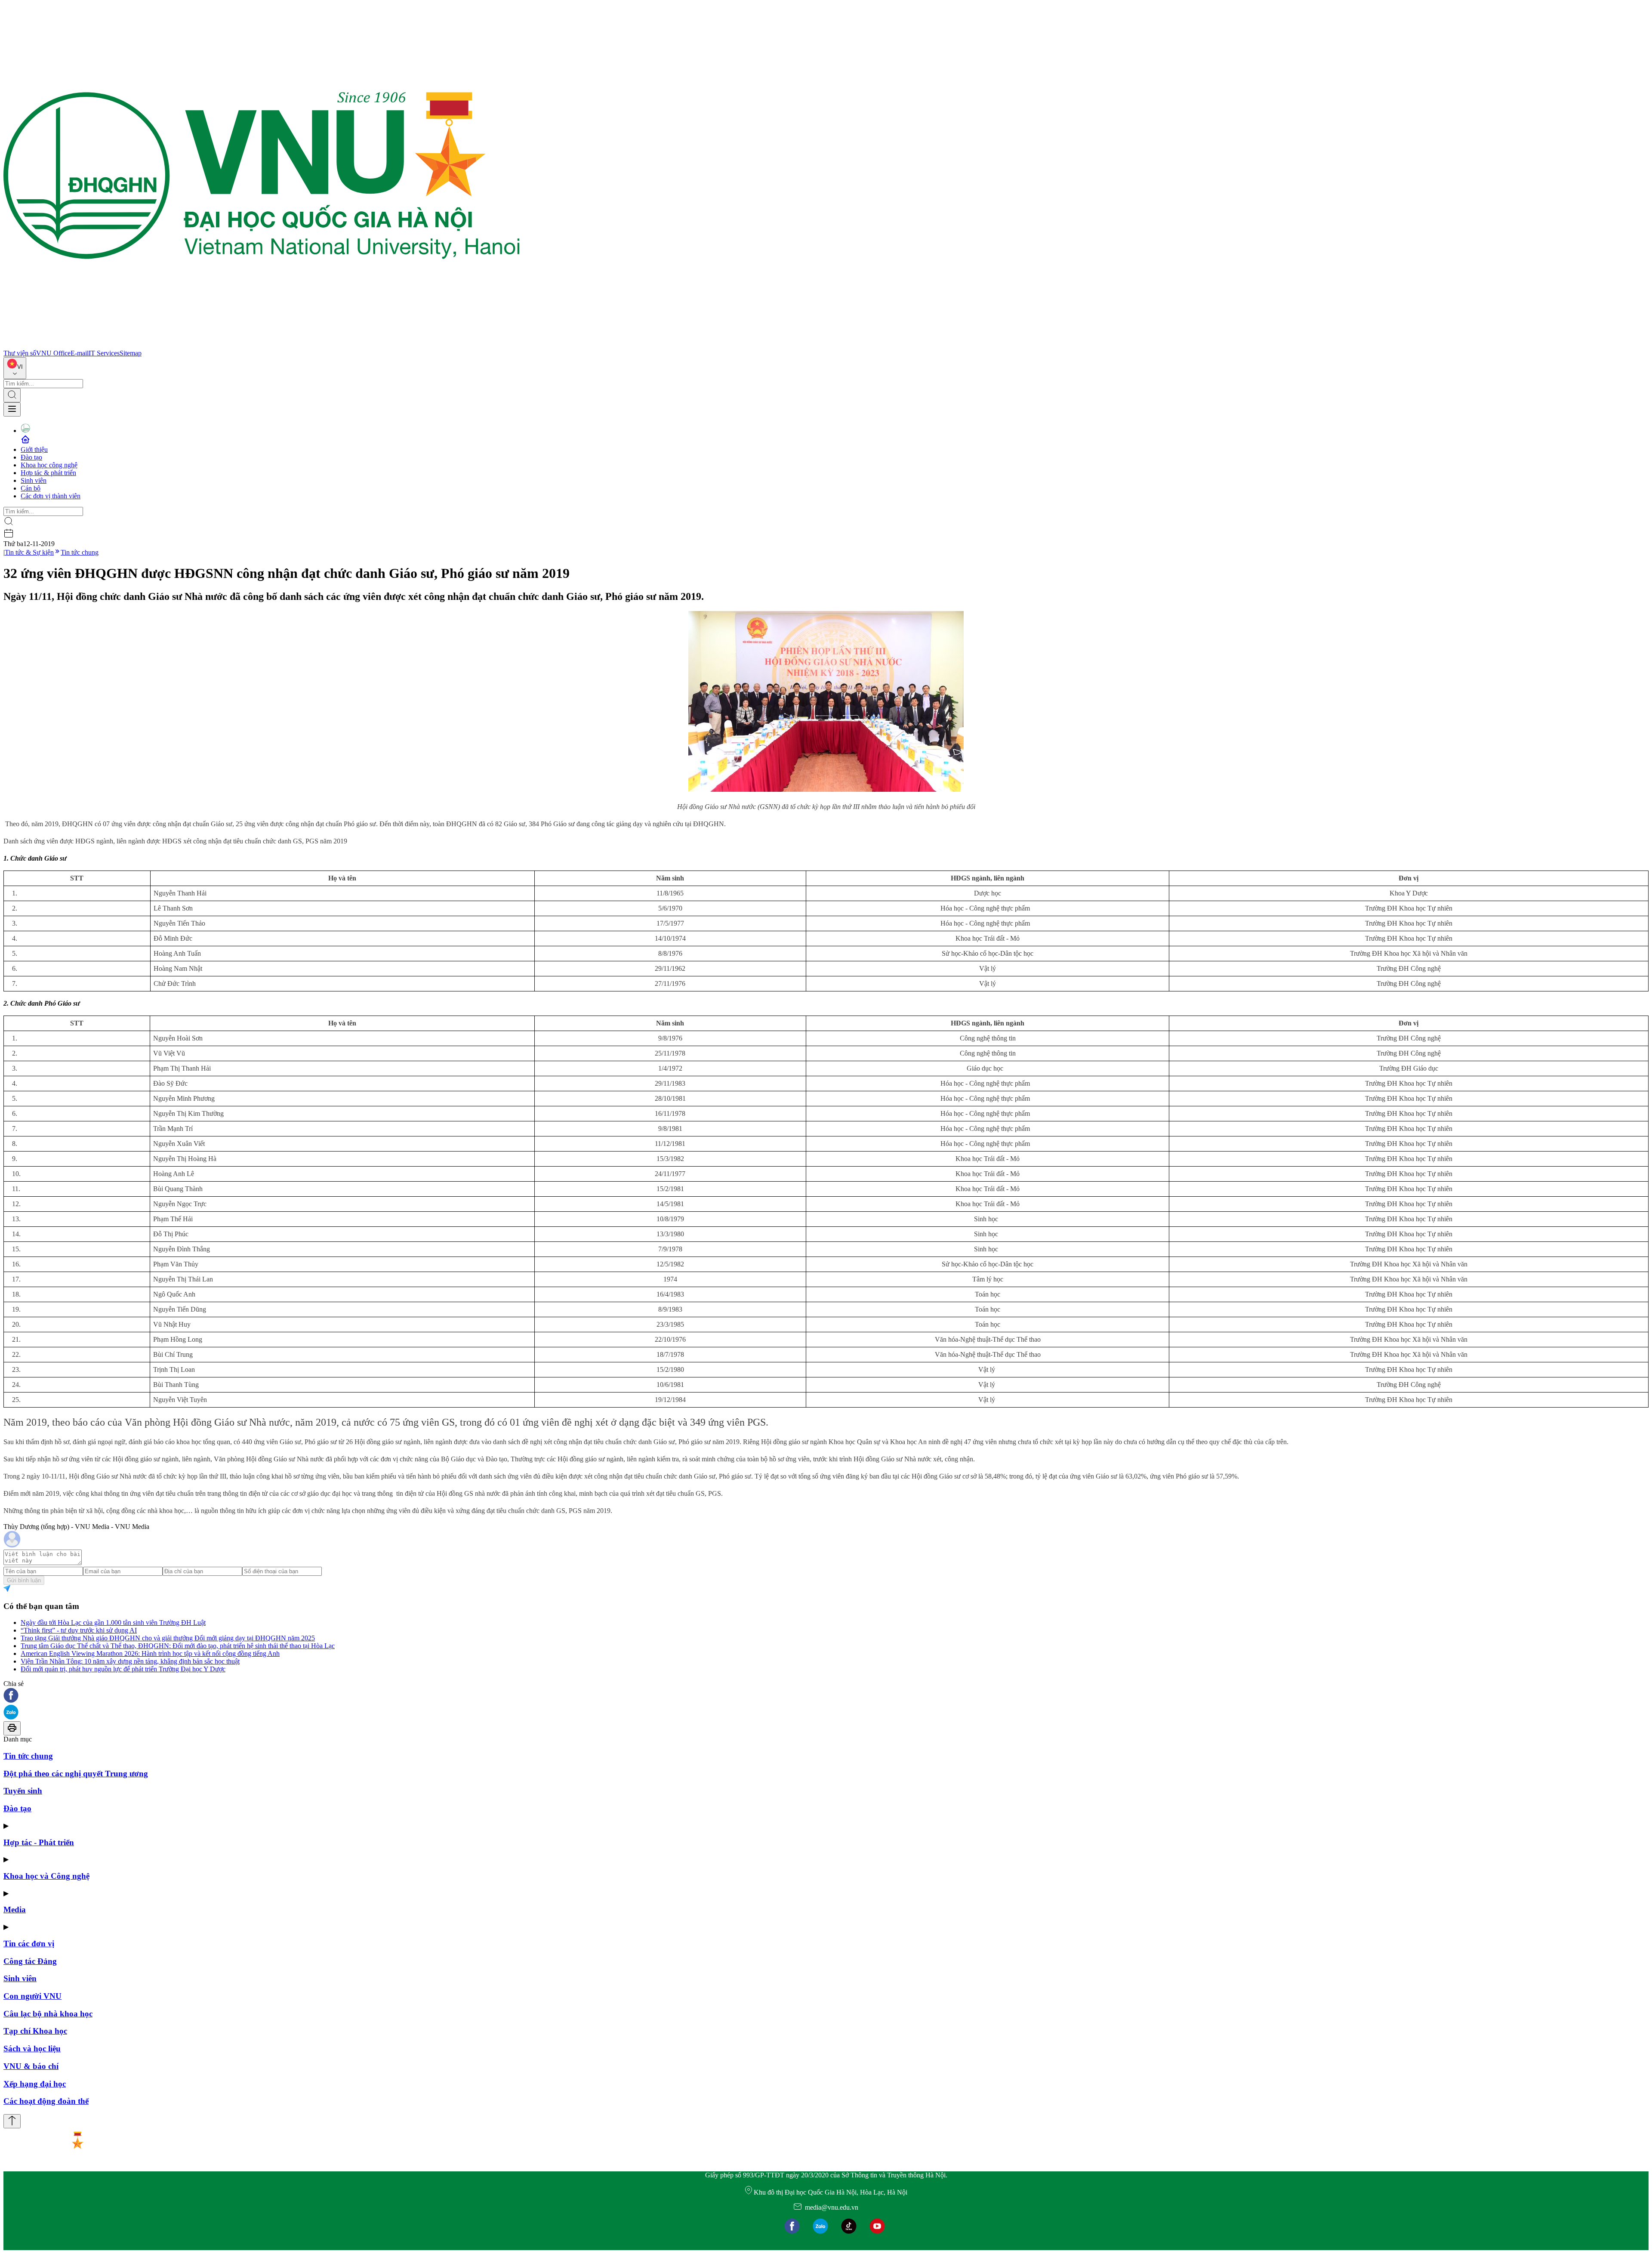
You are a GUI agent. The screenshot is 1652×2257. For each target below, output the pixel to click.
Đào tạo (31, 457)
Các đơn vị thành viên (51, 496)
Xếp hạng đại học (35, 2084)
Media (15, 1910)
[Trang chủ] (262, 345)
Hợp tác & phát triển (48, 473)
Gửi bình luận (24, 1580)
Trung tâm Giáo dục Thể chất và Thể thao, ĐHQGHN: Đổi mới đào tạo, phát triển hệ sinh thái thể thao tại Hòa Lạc (178, 1646)
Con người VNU (32, 1996)
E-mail (80, 353)
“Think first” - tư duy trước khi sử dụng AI (79, 1630)
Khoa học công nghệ (49, 465)
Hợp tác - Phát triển (39, 1842)
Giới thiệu (34, 449)
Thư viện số (20, 353)
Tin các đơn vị (29, 1944)
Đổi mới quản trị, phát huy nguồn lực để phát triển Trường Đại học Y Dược (123, 1669)
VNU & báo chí (31, 2066)
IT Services (104, 353)
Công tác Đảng (30, 1961)
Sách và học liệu (32, 2049)
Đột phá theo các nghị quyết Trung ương (76, 1774)
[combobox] (15, 368)
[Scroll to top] (12, 2121)
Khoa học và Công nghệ (46, 1876)
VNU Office (53, 353)
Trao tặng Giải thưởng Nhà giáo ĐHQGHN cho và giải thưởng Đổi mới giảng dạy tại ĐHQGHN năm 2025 (168, 1638)
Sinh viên (34, 480)
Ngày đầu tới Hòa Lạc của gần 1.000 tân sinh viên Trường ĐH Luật (113, 1623)
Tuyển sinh (23, 1791)
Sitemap (131, 353)
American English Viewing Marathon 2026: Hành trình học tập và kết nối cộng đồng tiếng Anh (150, 1653)
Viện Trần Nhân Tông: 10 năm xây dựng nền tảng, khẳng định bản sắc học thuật (130, 1661)
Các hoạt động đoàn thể (46, 2101)
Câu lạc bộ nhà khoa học (48, 2014)
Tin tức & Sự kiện (29, 552)
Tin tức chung (80, 552)
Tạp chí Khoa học (35, 2031)
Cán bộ (31, 488)
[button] (826, 1696)
